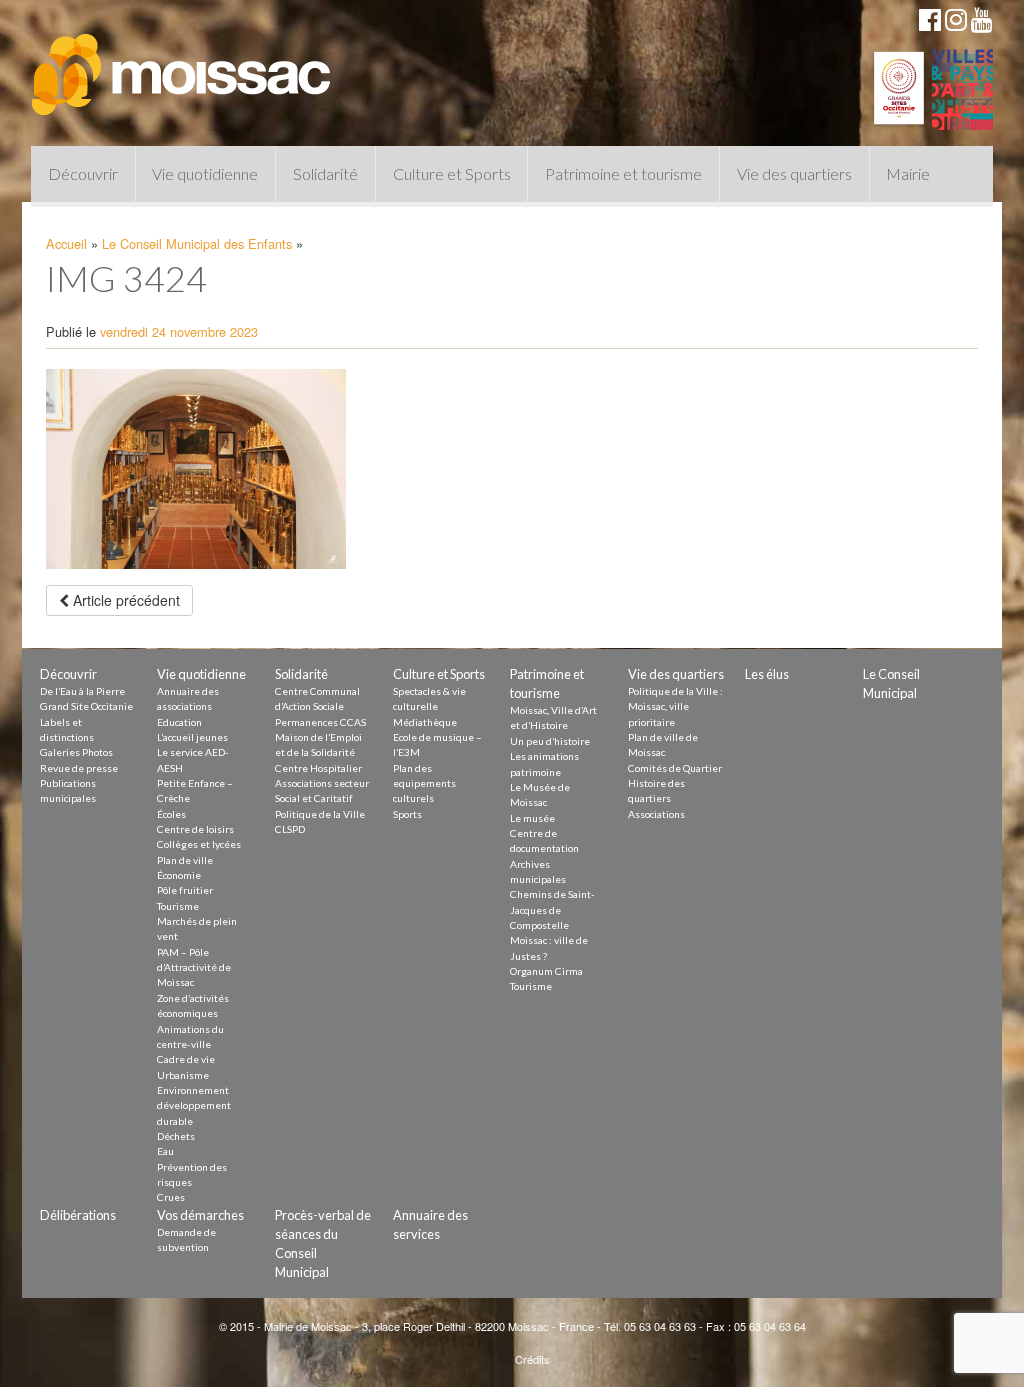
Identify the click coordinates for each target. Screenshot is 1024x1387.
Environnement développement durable (194, 1105)
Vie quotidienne (205, 173)
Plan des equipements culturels (424, 783)
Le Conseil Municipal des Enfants (197, 243)
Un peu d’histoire (550, 741)
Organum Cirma (546, 971)
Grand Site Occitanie (86, 706)
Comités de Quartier (675, 768)
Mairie (908, 173)
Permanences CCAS (320, 722)
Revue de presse (79, 768)
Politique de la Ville (320, 814)
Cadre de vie (186, 1059)
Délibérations (78, 1215)
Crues (171, 1197)
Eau (165, 1151)
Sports (407, 814)
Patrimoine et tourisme (623, 173)
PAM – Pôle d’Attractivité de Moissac (194, 967)
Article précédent (124, 600)
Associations (656, 814)
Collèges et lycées (199, 844)
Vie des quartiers (794, 173)
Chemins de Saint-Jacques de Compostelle (552, 909)
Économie (179, 875)
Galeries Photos (76, 752)
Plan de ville (185, 860)
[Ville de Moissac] (183, 65)
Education (179, 722)
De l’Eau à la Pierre (82, 691)
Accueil (66, 243)
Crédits (532, 1359)
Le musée (532, 818)
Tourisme (178, 906)
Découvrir (83, 173)
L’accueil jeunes (192, 737)
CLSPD (290, 829)
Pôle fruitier (185, 890)
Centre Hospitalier (318, 768)
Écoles (171, 814)
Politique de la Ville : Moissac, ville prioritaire (675, 706)
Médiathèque (425, 722)
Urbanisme (183, 1075)
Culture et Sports (452, 173)
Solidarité (325, 173)
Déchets (176, 1136)
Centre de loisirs (195, 829)
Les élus (767, 674)
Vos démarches (200, 1215)
